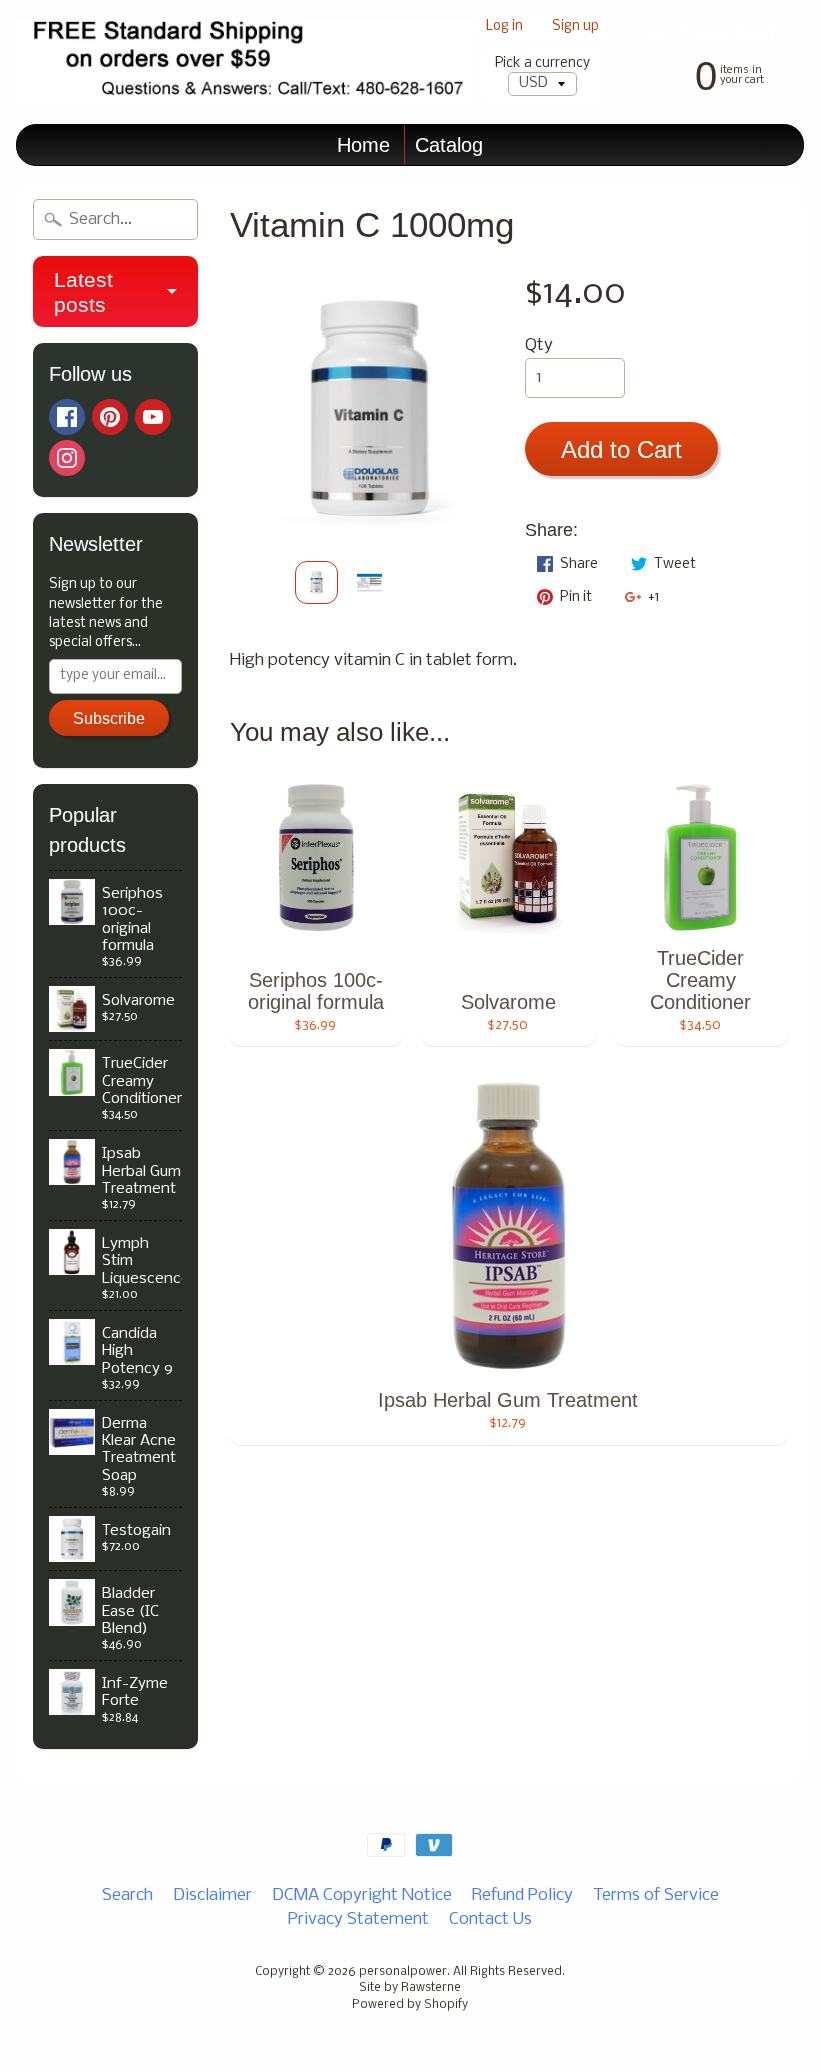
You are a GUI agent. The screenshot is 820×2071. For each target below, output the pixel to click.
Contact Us (490, 1919)
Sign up (575, 27)
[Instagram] (67, 458)
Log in (504, 27)
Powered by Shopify (410, 2005)
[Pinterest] (110, 417)
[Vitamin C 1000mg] (316, 582)
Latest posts (83, 292)
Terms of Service (656, 1895)
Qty (539, 345)
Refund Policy (522, 1895)
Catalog (449, 145)
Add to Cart (621, 449)
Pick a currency (542, 63)
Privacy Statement (358, 1919)
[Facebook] (67, 417)
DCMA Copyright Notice (362, 1895)
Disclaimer (212, 1895)
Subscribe (109, 718)
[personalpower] (245, 62)
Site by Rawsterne (410, 1988)
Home (363, 145)
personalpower (403, 1972)
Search (127, 1895)
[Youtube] (153, 417)
